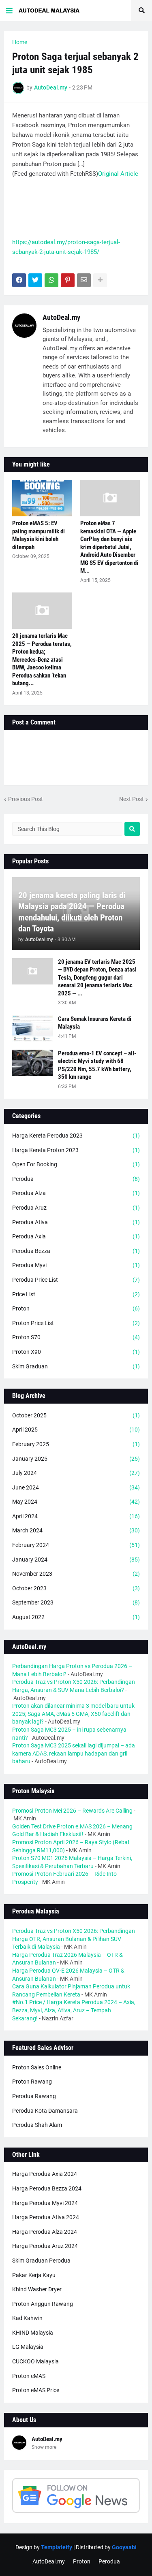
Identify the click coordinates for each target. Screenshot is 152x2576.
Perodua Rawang (34, 2096)
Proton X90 (76, 1352)
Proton (76, 1308)
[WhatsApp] (51, 280)
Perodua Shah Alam (37, 2125)
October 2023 (76, 1588)
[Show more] (100, 280)
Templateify (57, 2547)
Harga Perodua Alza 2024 (45, 2232)
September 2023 (76, 1602)
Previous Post (26, 799)
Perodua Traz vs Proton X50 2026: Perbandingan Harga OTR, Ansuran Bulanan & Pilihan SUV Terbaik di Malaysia (74, 1939)
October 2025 (76, 1415)
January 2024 (76, 1560)
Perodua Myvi (76, 1265)
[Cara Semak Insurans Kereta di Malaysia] (32, 1028)
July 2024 (76, 1473)
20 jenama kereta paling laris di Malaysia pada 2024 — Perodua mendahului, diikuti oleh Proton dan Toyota (72, 912)
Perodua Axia (76, 1236)
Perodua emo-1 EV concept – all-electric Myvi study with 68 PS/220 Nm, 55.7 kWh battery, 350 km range (97, 1065)
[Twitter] (35, 280)
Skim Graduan (76, 1366)
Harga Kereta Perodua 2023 (76, 1136)
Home (20, 42)
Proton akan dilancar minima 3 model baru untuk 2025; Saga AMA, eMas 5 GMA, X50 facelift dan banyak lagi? (73, 1714)
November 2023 (76, 1574)
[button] (9, 11)
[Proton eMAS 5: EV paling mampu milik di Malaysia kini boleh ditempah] (42, 498)
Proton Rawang (32, 2082)
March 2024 (76, 1530)
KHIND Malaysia (33, 2333)
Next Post (132, 799)
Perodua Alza (76, 1193)
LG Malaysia (28, 2347)
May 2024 (76, 1502)
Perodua (76, 1179)
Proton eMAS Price (36, 2390)
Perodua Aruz (76, 1208)
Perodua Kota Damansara (45, 2111)
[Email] (84, 280)
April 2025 (76, 1430)
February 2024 (76, 1545)
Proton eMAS (29, 2376)
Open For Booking (76, 1164)
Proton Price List (76, 1323)
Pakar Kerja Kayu (34, 2275)
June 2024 (76, 1487)
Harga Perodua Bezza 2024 (47, 2188)
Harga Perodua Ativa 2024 (46, 2217)
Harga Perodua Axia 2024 (45, 2174)
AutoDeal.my (61, 317)
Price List (76, 1294)
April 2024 (76, 1516)
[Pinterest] (68, 280)
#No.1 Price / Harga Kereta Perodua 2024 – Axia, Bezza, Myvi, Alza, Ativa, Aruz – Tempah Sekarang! (74, 2010)
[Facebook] (19, 280)
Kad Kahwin (27, 2318)
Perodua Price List (76, 1280)
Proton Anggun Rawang (43, 2304)
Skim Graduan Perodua (41, 2261)
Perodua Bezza (76, 1251)
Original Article (118, 174)
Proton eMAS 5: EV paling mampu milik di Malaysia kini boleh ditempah (39, 535)
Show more (44, 2447)
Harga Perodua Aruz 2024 (45, 2246)
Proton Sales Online (37, 2067)
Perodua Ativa (76, 1222)
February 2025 (76, 1444)
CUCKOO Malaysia (35, 2361)
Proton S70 (76, 1337)
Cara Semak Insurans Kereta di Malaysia (95, 1023)
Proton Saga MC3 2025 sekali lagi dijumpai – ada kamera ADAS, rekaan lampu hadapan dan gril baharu (74, 1753)
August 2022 (76, 1617)
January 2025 (76, 1459)
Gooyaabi (124, 2547)
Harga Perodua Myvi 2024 (45, 2203)
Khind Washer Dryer (37, 2289)
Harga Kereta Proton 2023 (76, 1150)
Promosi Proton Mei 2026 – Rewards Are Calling (72, 1811)
